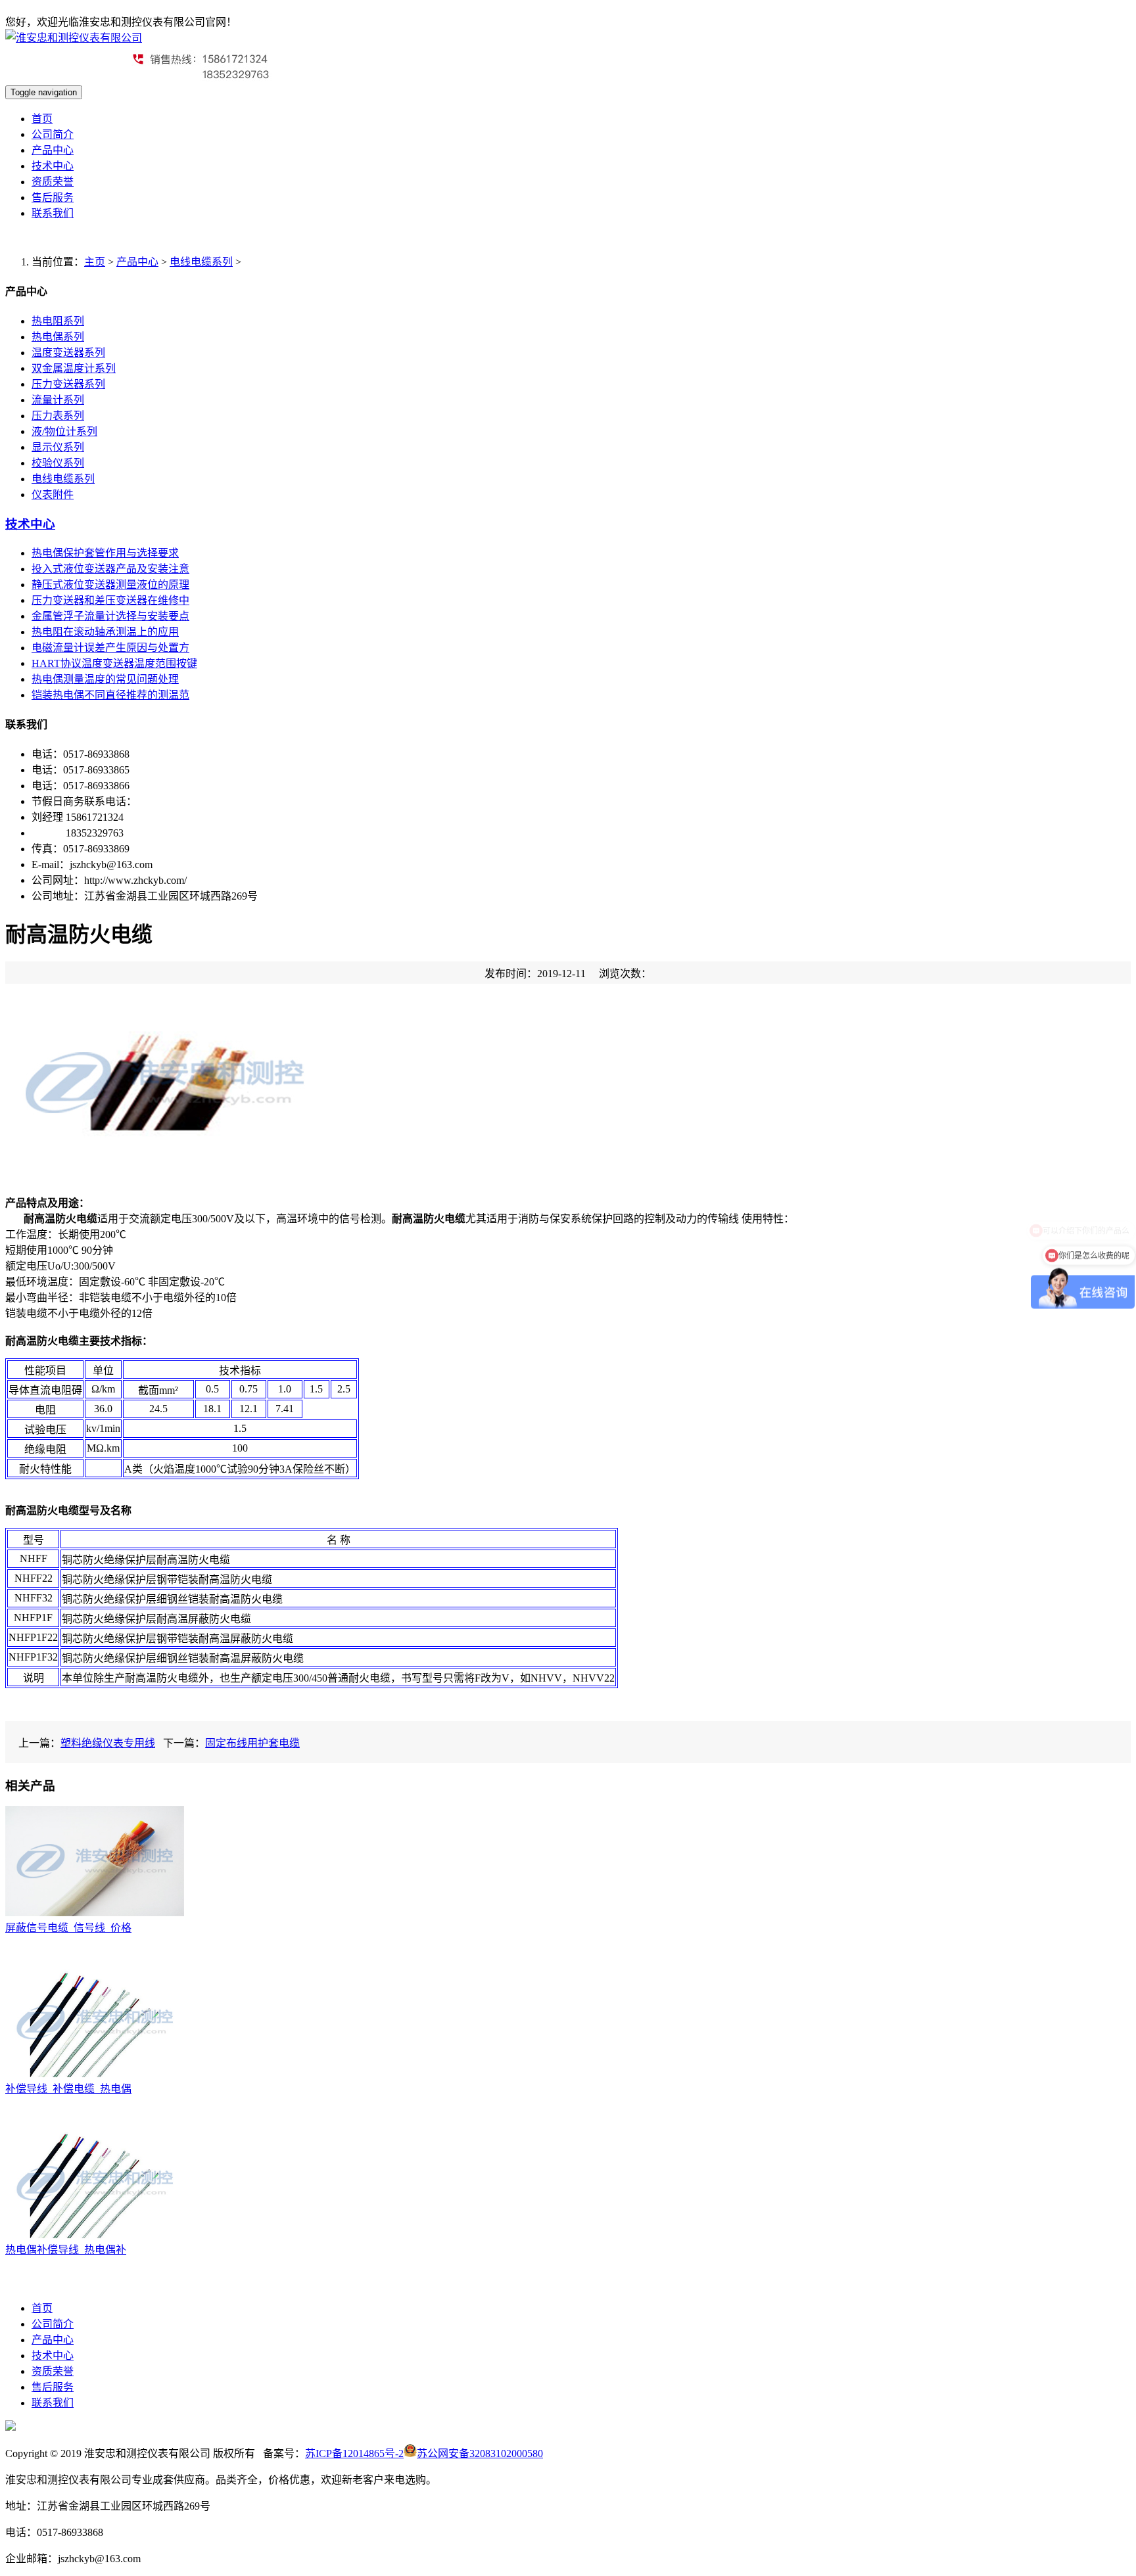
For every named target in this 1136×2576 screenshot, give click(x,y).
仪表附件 (53, 494)
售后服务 (53, 197)
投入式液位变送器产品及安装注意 (110, 569)
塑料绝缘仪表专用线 (108, 1743)
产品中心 (53, 150)
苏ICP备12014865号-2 (354, 2453)
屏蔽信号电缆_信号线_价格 (68, 1928)
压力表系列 (58, 416)
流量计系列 (58, 400)
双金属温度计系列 (74, 368)
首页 (42, 119)
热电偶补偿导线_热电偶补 (66, 2250)
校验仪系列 (58, 463)
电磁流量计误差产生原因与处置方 (110, 648)
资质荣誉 (53, 182)
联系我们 (53, 213)
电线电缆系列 (201, 262)
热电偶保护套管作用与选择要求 (105, 553)
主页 (95, 262)
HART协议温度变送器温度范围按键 (114, 663)
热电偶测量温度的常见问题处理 (105, 679)
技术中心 (53, 166)
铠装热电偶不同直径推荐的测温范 (110, 695)
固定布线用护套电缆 (252, 1743)
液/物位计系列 (64, 431)
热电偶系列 (58, 337)
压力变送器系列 (68, 384)
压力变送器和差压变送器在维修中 (110, 600)
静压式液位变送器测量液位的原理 (110, 585)
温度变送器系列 (68, 353)
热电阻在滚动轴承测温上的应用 (105, 632)
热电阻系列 (58, 321)
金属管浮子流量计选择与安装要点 (110, 616)
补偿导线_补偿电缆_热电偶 (68, 2089)
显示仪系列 (58, 447)
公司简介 (53, 134)
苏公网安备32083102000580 (480, 2453)
